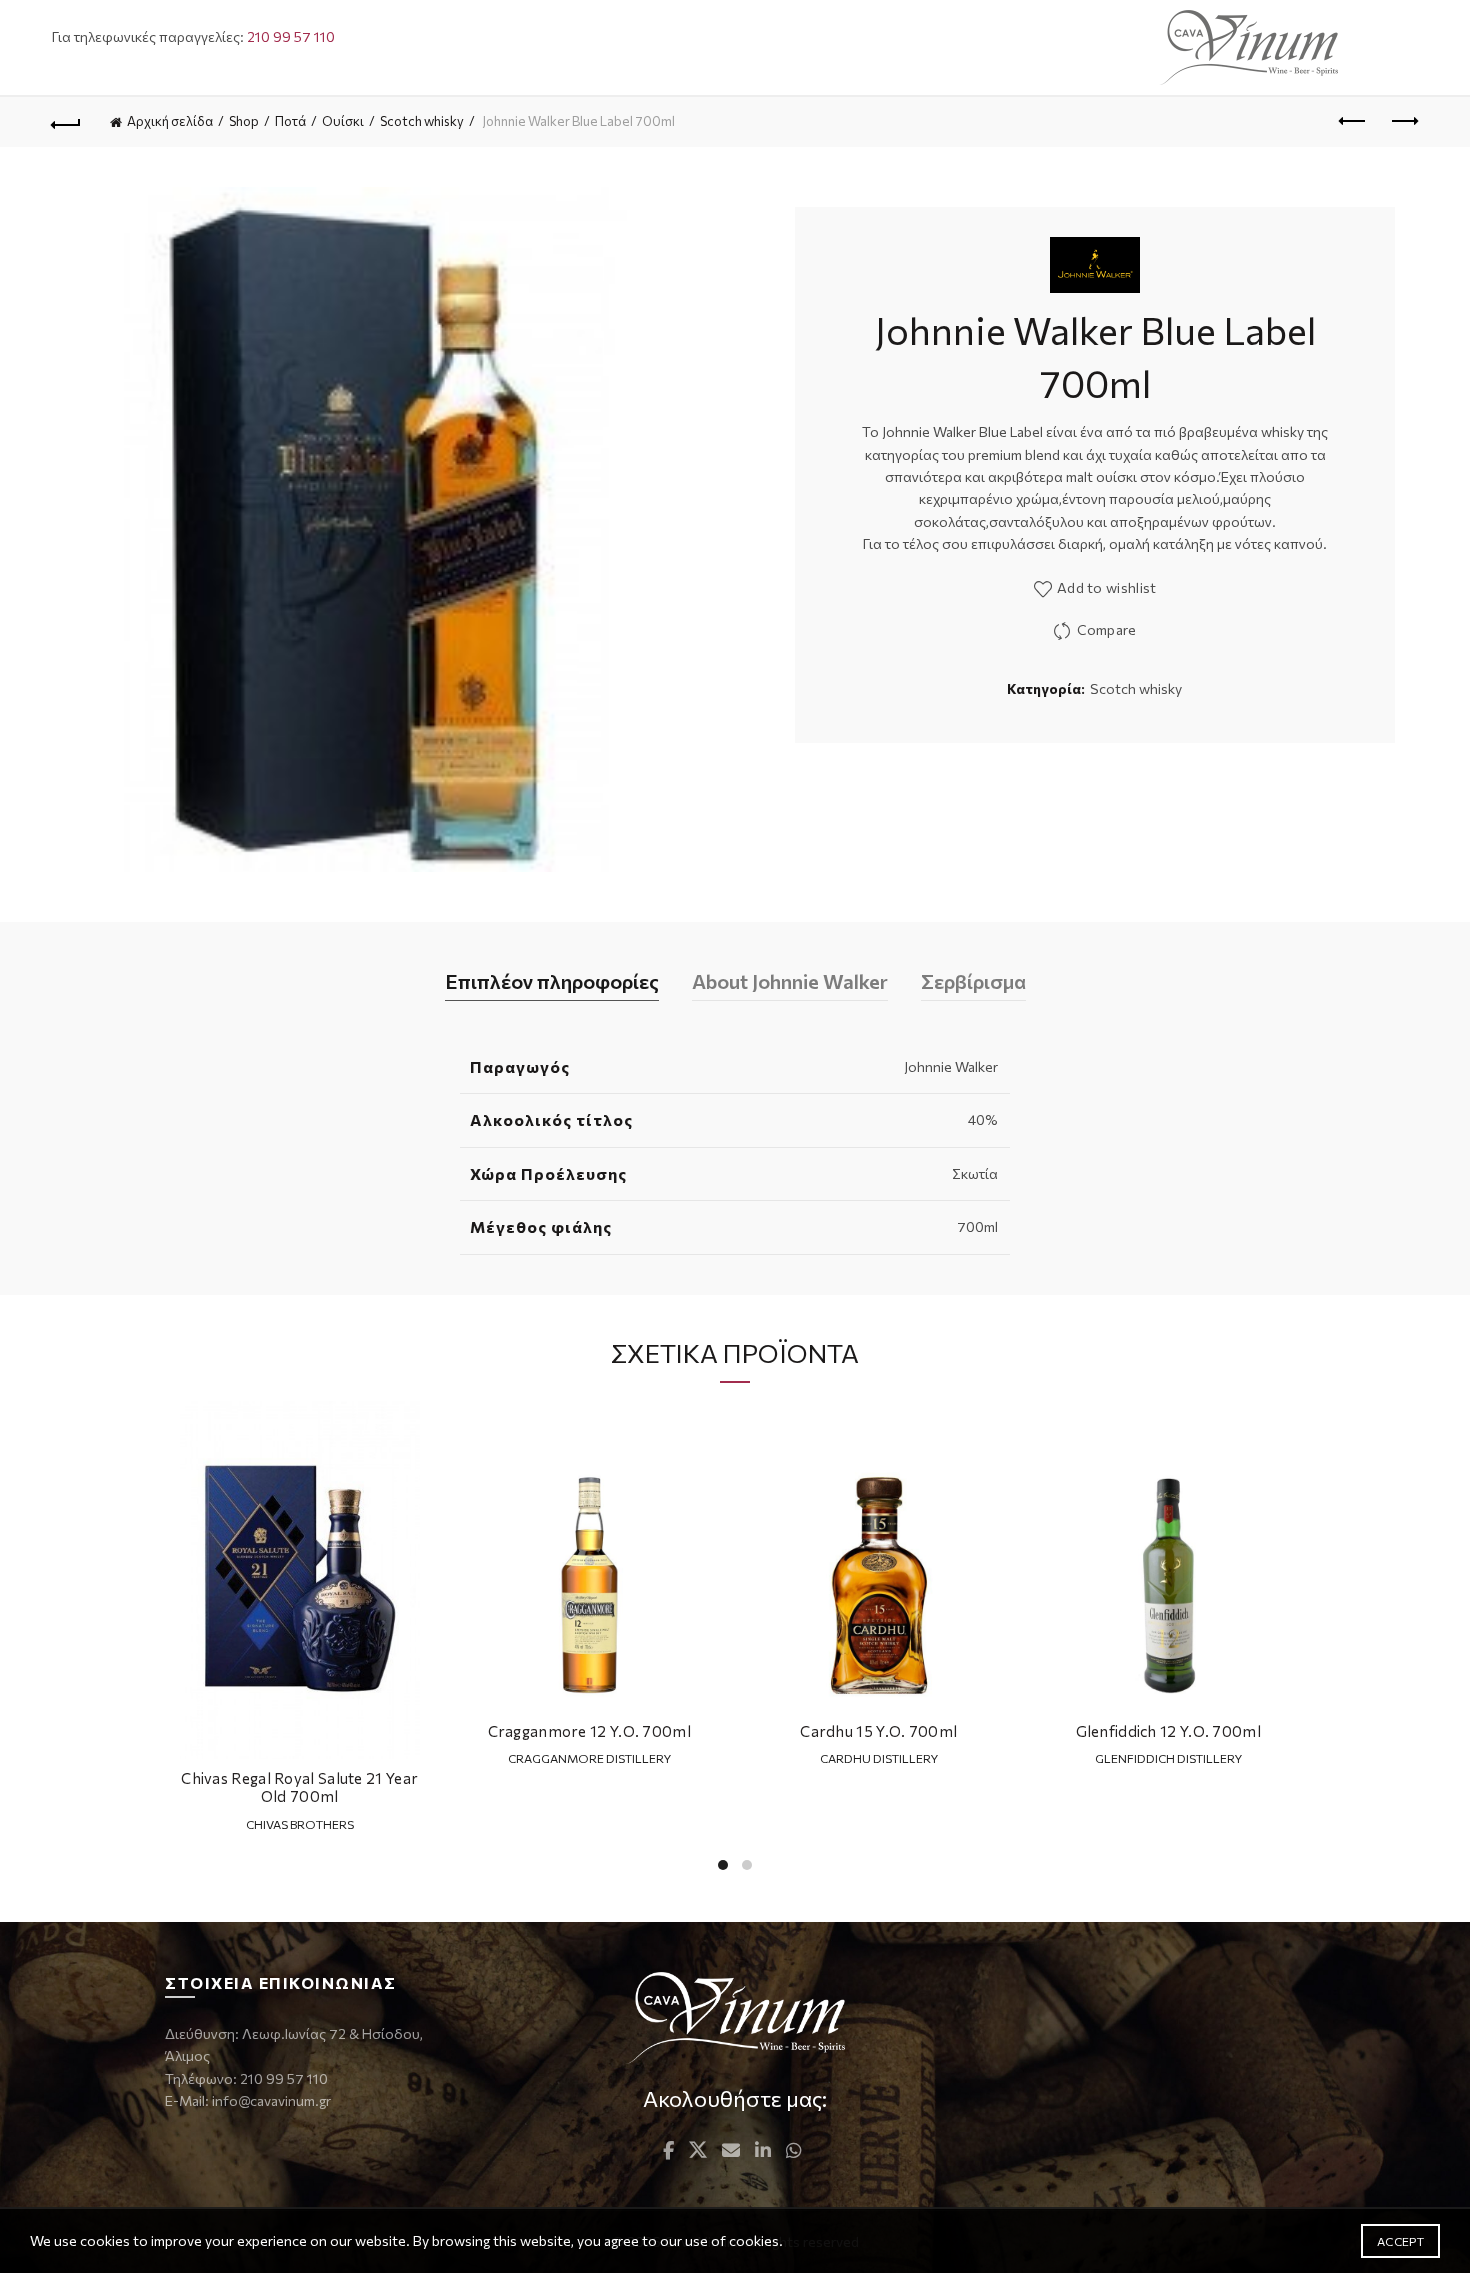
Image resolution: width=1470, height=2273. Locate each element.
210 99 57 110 (291, 36)
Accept (1400, 2241)
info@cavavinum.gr (271, 2100)
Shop (244, 121)
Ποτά (290, 121)
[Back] (67, 122)
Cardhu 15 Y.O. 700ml (878, 1731)
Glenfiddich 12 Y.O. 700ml (1169, 1731)
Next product (1403, 122)
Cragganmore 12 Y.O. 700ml (590, 1731)
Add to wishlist (1107, 587)
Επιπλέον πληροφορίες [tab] (552, 981)
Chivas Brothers (300, 1824)
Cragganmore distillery (589, 1758)
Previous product (1353, 122)
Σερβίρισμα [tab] (973, 981)
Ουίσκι (343, 121)
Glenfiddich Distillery (1168, 1758)
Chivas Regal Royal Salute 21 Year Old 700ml (299, 1787)
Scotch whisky (422, 121)
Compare (1106, 629)
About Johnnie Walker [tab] (790, 981)
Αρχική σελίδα (170, 121)
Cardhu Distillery (879, 1758)
